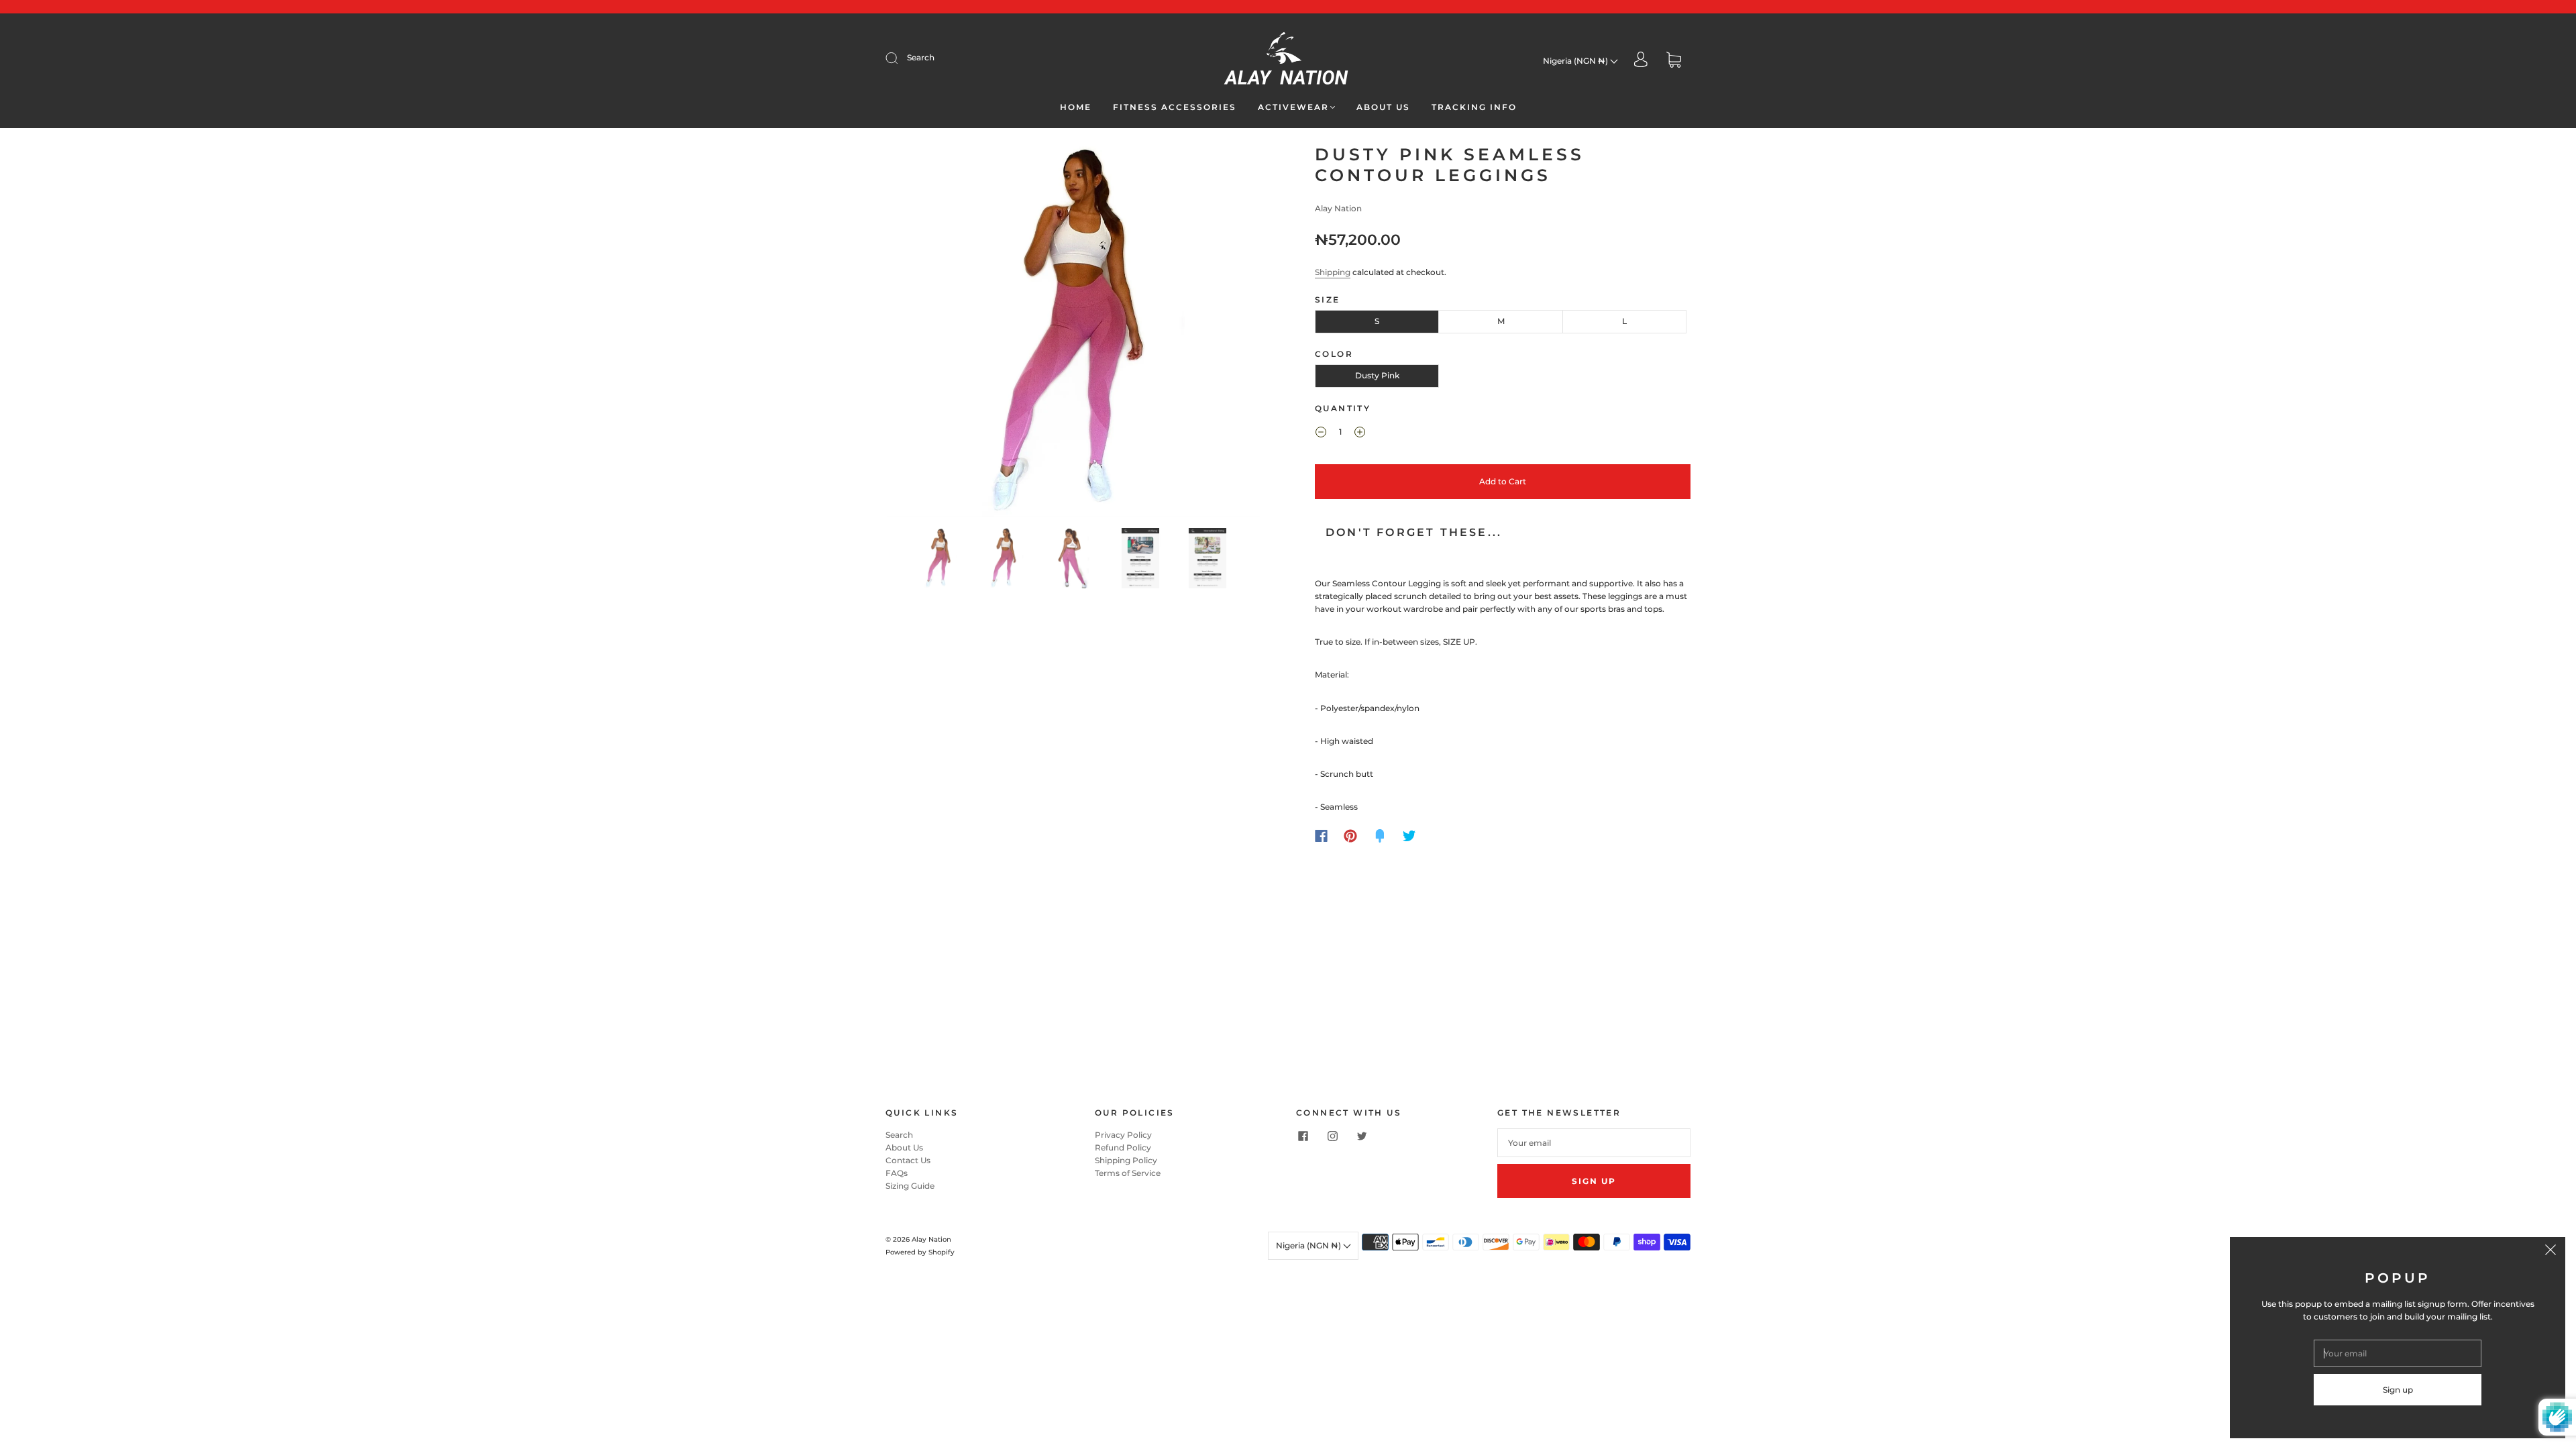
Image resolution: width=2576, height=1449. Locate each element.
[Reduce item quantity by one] (1321, 433)
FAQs (897, 1173)
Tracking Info (1474, 107)
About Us (1383, 107)
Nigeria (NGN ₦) (1576, 61)
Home (1076, 107)
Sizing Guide (910, 1186)
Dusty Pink (1377, 375)
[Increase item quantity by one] (1360, 433)
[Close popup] (2551, 1252)
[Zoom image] (1073, 333)
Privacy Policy (1123, 1135)
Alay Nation (1338, 208)
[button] (924, 333)
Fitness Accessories (1175, 107)
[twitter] (1362, 1136)
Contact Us (908, 1160)
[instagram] (1332, 1136)
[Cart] (1674, 61)
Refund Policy (1123, 1147)
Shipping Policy (1126, 1160)
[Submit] (900, 58)
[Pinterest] (1350, 836)
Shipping (1333, 272)
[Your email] (1594, 1143)
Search (921, 57)
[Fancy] (1380, 836)
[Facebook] (1321, 836)
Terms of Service (1128, 1173)
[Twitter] (1409, 836)
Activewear (1293, 107)
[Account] (1641, 61)
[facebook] (1303, 1136)
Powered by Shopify (920, 1252)
